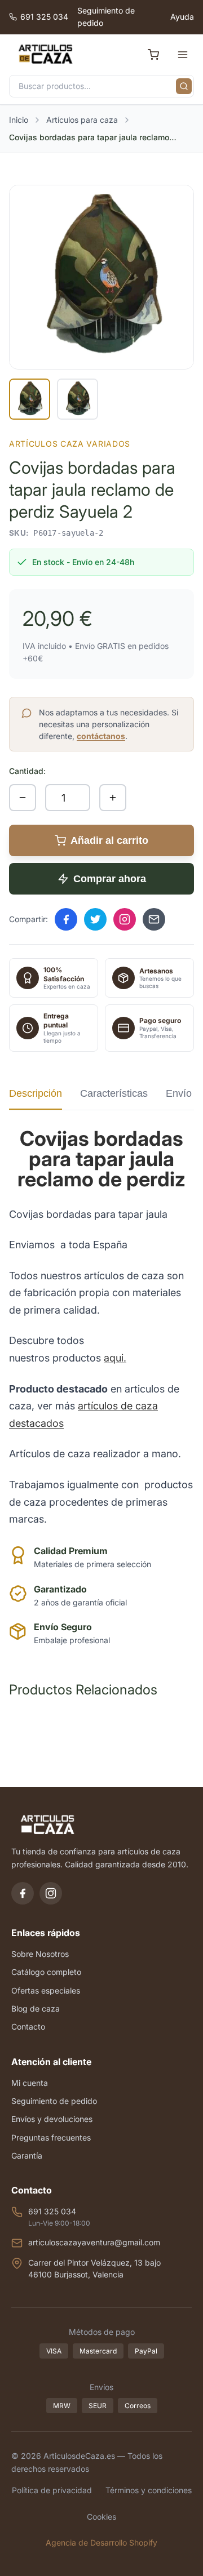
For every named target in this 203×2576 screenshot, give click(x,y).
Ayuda (182, 17)
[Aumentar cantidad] (113, 798)
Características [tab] (114, 1093)
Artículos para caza (82, 120)
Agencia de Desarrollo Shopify (101, 2542)
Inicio (19, 120)
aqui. (115, 1358)
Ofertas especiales (46, 1990)
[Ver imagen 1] (30, 399)
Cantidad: (27, 771)
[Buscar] (184, 86)
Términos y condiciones (149, 2490)
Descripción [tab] (36, 1093)
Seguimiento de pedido (106, 17)
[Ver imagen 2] (78, 399)
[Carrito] (153, 55)
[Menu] (183, 55)
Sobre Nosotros (40, 1954)
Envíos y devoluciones (52, 2119)
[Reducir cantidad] (23, 798)
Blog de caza (36, 2008)
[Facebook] (23, 1893)
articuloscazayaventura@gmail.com (94, 2242)
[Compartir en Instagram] (125, 919)
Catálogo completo (46, 1972)
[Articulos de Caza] (45, 55)
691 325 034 (44, 17)
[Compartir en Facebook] (66, 919)
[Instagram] (51, 1893)
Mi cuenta (30, 2083)
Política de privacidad (52, 2490)
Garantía (27, 2155)
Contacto (28, 2026)
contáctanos (101, 736)
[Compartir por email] (154, 919)
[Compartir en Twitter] (95, 919)
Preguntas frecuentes (51, 2137)
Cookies (101, 2517)
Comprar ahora (110, 879)
